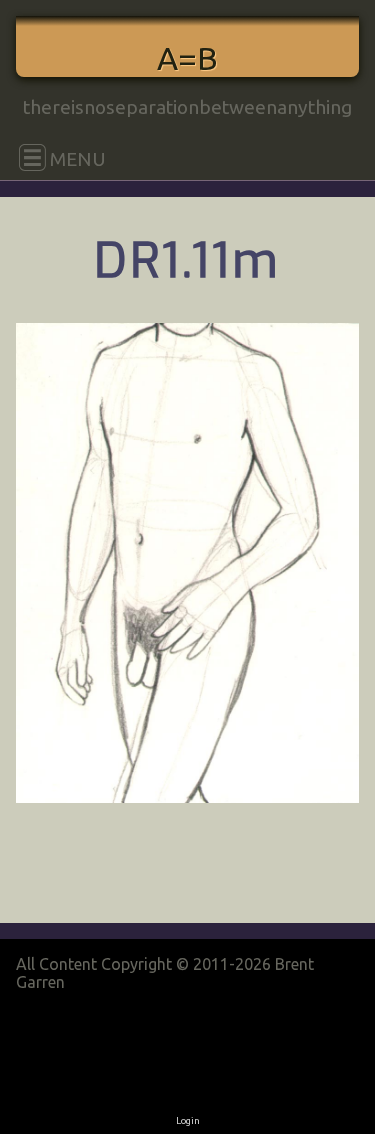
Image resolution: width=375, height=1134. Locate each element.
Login (188, 1120)
